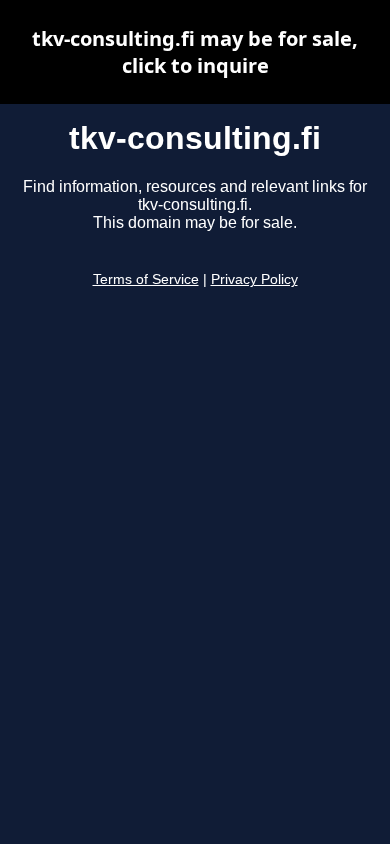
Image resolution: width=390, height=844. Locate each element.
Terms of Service (146, 279)
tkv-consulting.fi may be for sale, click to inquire (195, 52)
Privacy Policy (254, 279)
